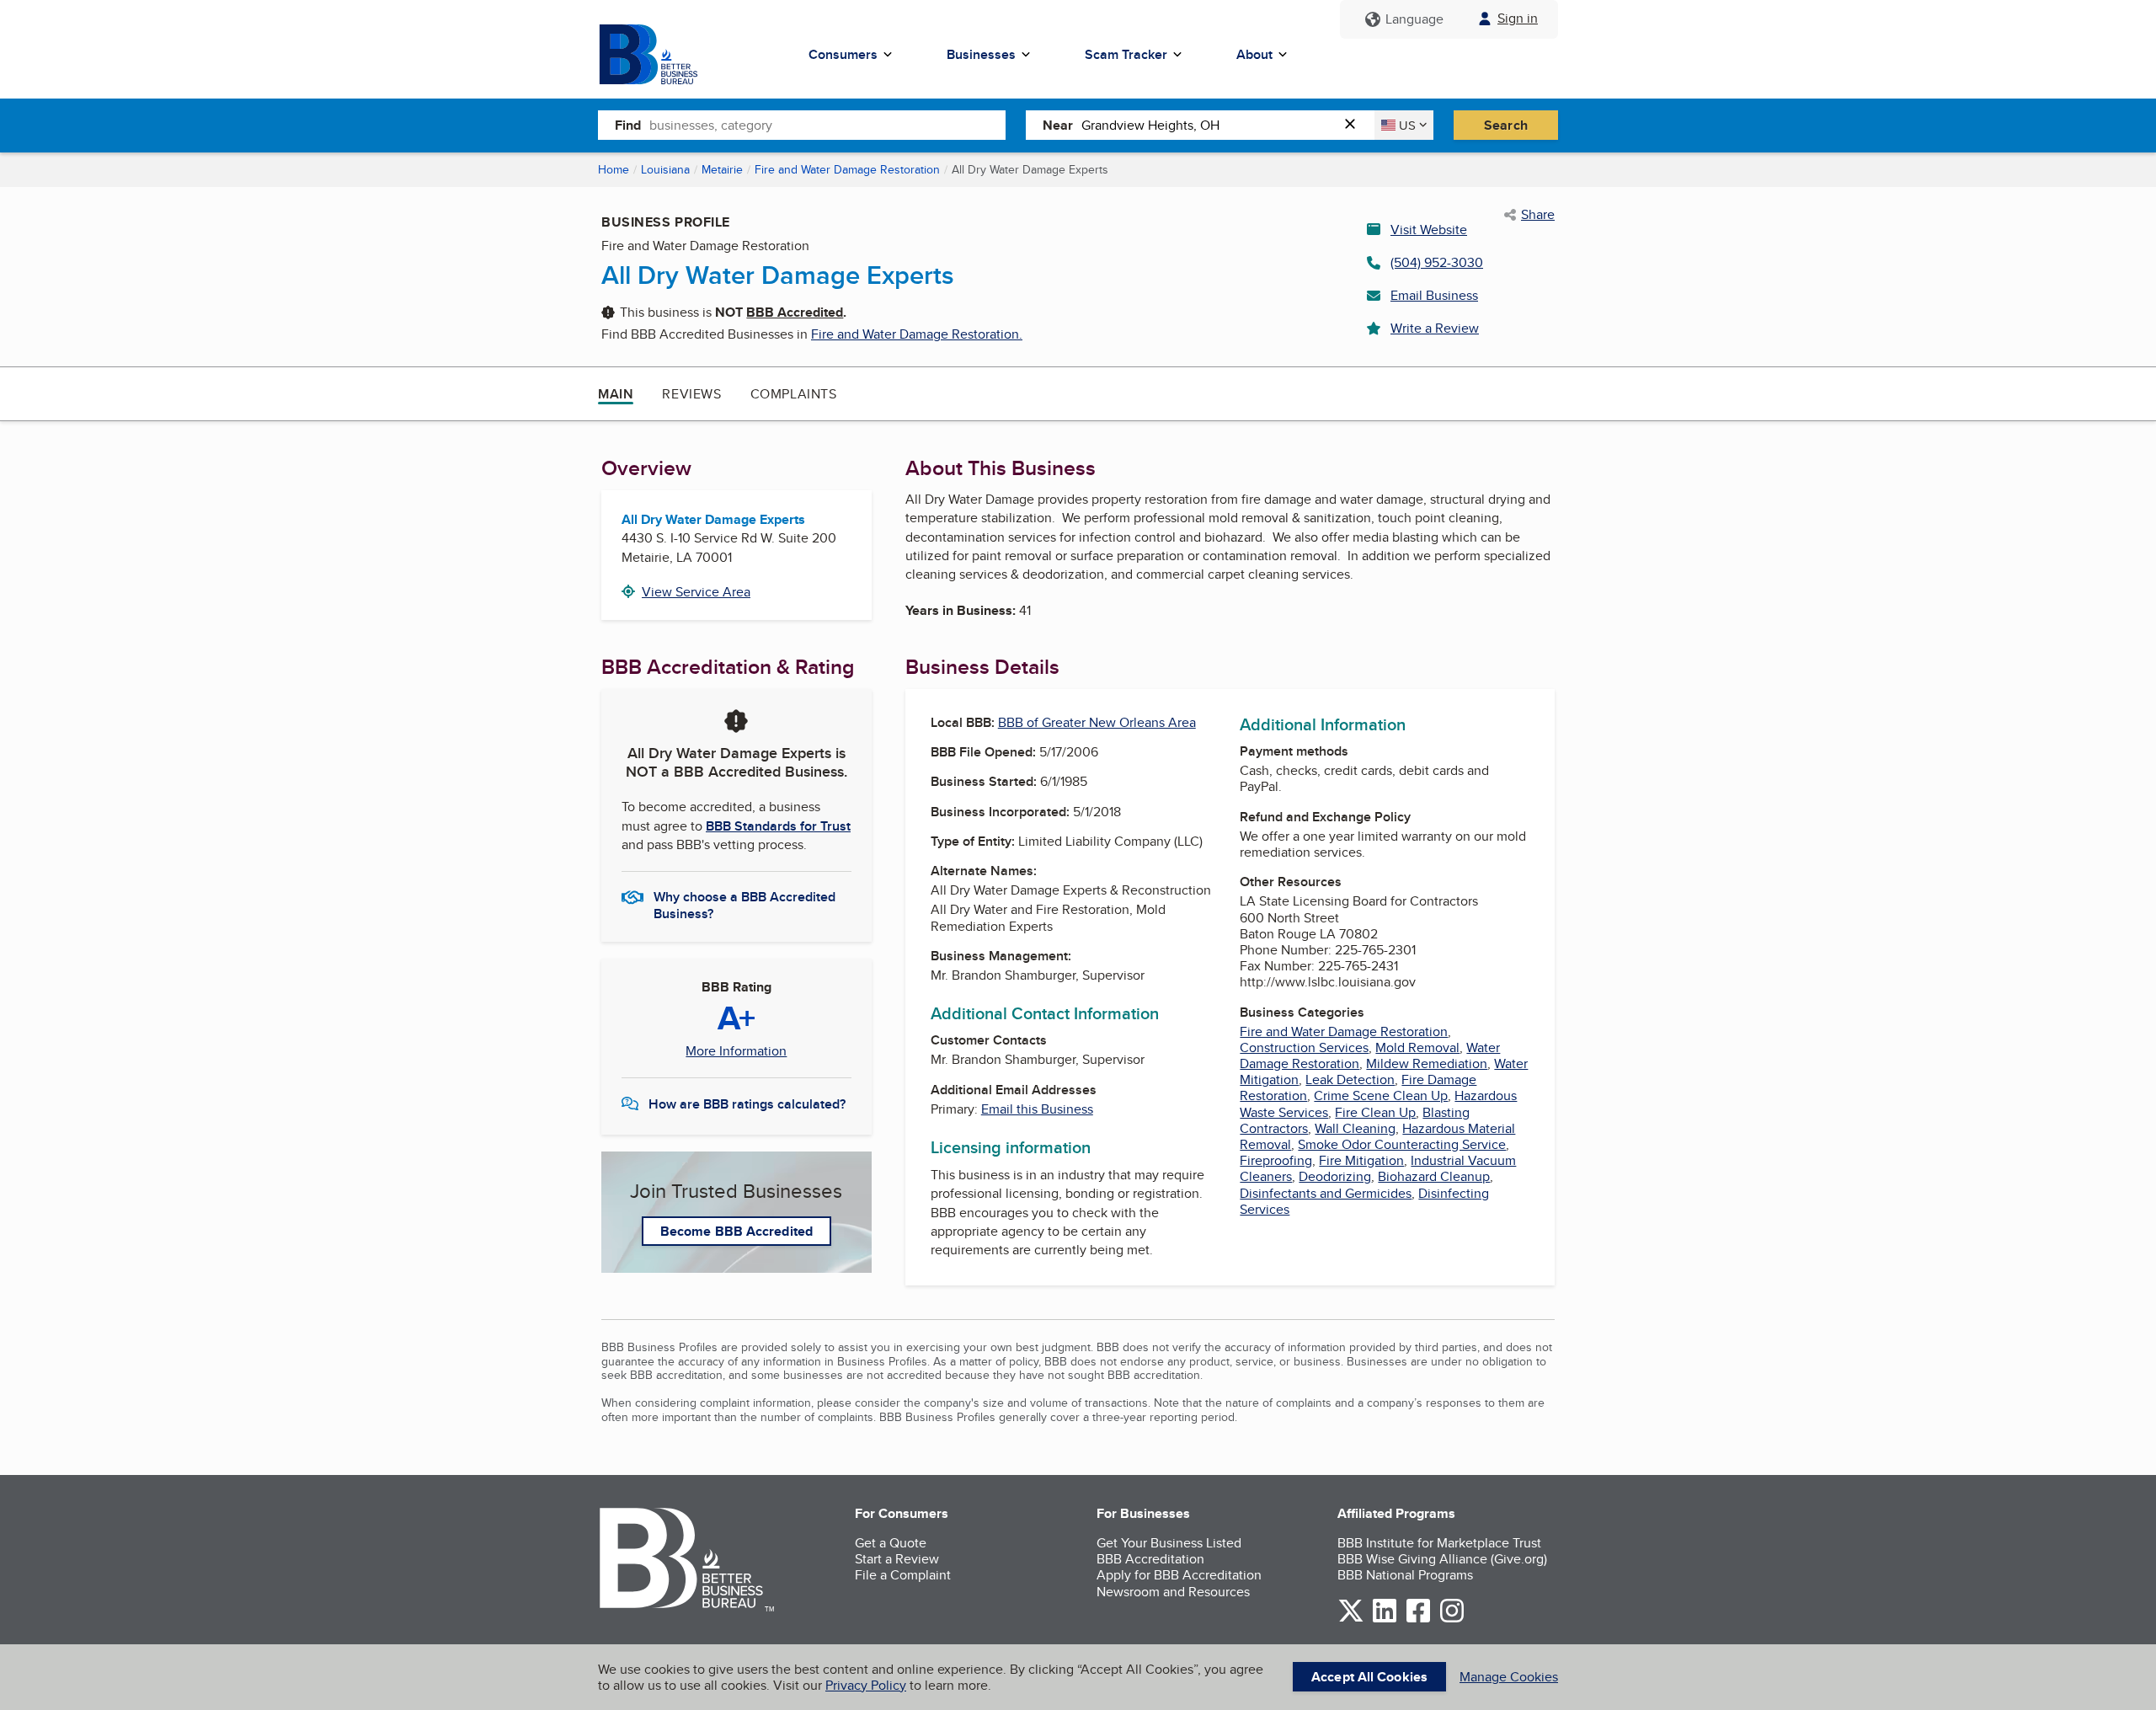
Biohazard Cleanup (1434, 1176)
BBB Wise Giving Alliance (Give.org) (1442, 1559)
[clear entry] (1355, 125)
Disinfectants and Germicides (1326, 1193)
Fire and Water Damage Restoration (847, 169)
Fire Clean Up (1375, 1112)
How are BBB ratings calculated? (747, 1104)
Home (614, 169)
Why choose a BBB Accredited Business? (744, 904)
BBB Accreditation (1150, 1559)
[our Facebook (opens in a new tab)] (1418, 1619)
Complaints (794, 394)
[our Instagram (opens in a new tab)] (1452, 1619)
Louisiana (665, 169)
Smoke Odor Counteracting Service (1402, 1144)
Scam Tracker (1126, 54)
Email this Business (1037, 1109)
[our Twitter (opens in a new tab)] (1351, 1619)
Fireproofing (1276, 1160)
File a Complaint (903, 1575)
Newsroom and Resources (1173, 1592)
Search (1506, 125)
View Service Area (696, 592)
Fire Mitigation (1361, 1160)
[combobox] (827, 125)
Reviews (691, 394)
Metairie (722, 169)
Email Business (1434, 295)
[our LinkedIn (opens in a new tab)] (1385, 1619)
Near (1058, 125)
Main (616, 394)
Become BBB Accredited (736, 1231)
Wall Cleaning (1355, 1128)
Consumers (843, 54)
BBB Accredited (795, 312)
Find (628, 125)
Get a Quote (891, 1543)
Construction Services (1304, 1047)
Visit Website (1429, 230)
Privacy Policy (866, 1685)
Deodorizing (1335, 1176)
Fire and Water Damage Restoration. (917, 334)
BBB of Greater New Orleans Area (1097, 722)
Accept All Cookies (1369, 1677)
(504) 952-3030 (1437, 262)
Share (1538, 215)
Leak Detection (1350, 1079)
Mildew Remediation (1427, 1063)
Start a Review (897, 1559)
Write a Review (1435, 328)
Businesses (981, 54)
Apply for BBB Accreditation (1179, 1575)
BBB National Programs (1405, 1575)
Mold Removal (1417, 1047)
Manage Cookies (1509, 1677)
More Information (736, 1051)
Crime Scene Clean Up (1381, 1095)
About (1254, 54)
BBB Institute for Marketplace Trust (1439, 1543)
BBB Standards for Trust (778, 826)
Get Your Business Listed (1169, 1543)
